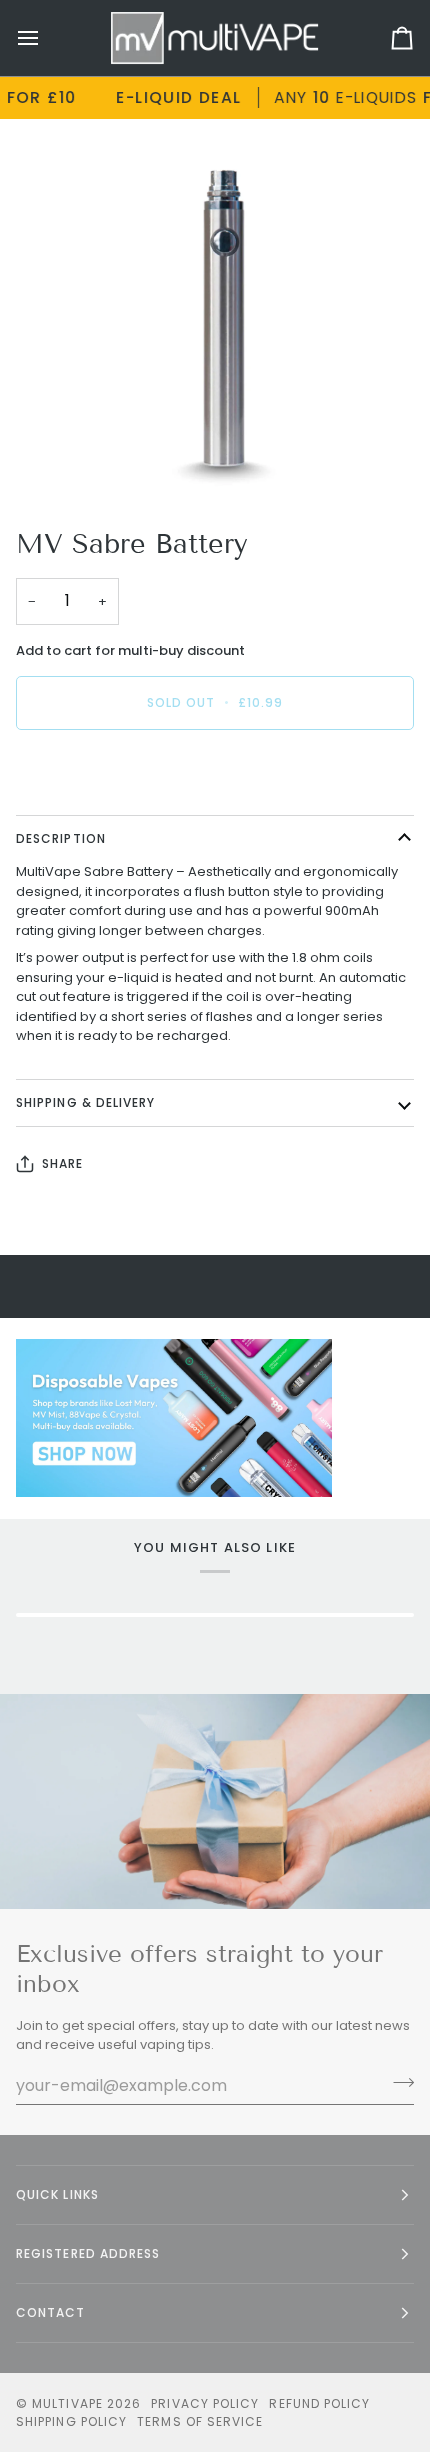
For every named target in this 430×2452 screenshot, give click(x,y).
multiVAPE (67, 2403)
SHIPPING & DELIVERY (86, 1102)
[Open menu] (46, 38)
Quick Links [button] (57, 2194)
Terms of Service (200, 2421)
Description (61, 838)
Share (62, 1163)
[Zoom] (69, 460)
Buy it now (215, 771)
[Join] (397, 2083)
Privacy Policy (205, 2403)
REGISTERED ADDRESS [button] (88, 2253)
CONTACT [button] (51, 2312)
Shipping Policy (71, 2421)
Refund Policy (319, 2403)
